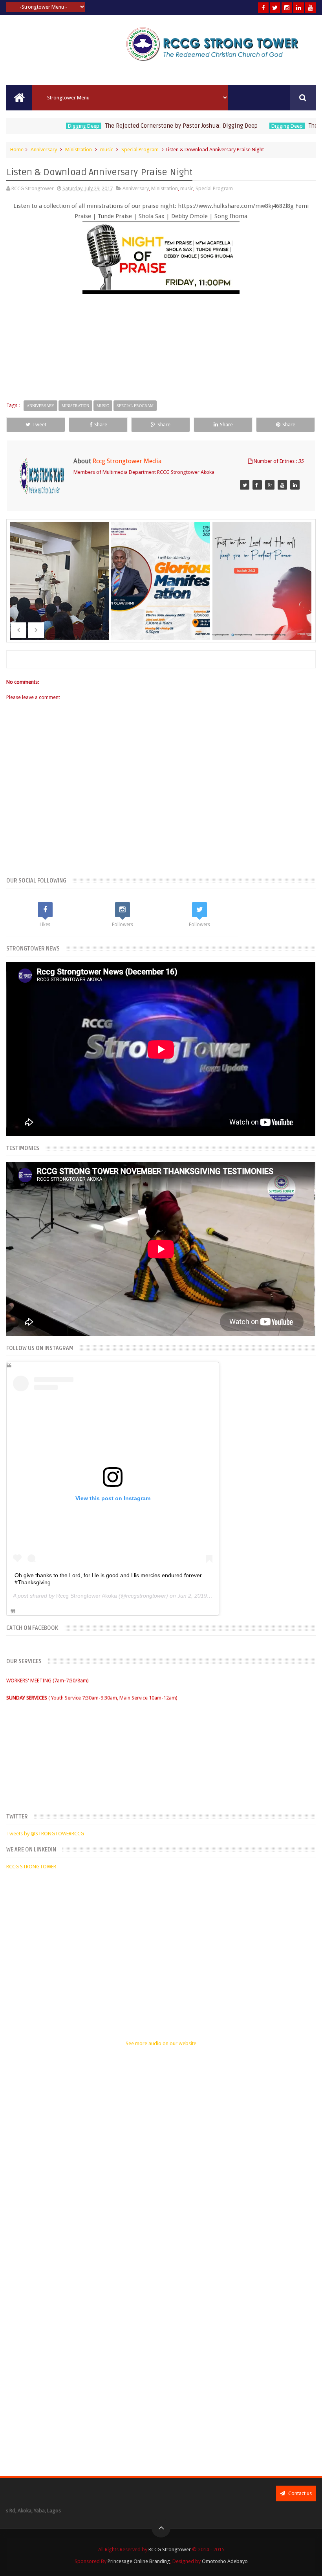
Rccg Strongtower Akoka (87, 1596)
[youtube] (310, 8)
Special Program (140, 150)
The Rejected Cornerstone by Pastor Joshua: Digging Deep (141, 126)
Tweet (39, 425)
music (107, 150)
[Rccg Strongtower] (245, 485)
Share (101, 425)
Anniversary (44, 150)
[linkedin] (299, 8)
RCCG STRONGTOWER (31, 1867)
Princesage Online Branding (139, 2561)
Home (17, 150)
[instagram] (287, 8)
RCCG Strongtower (170, 2549)
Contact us (299, 2493)
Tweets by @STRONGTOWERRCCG (45, 1834)
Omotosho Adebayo (225, 2561)
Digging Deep (43, 126)
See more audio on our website (161, 2043)
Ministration (79, 150)
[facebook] (263, 8)
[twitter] (275, 8)
